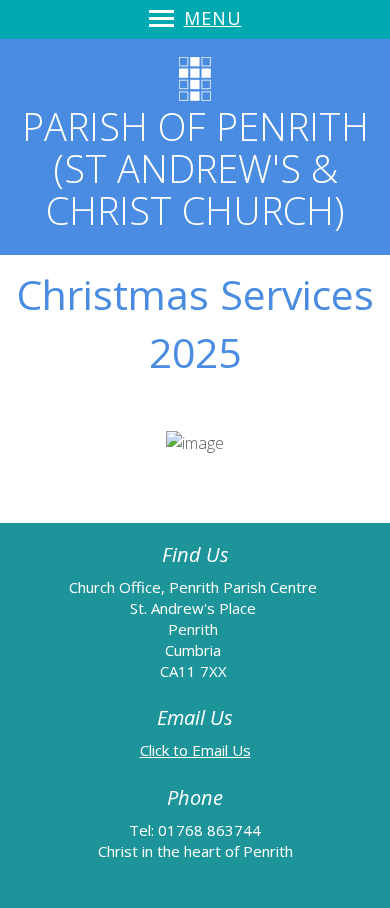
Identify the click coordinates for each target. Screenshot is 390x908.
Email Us (221, 750)
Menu (213, 18)
